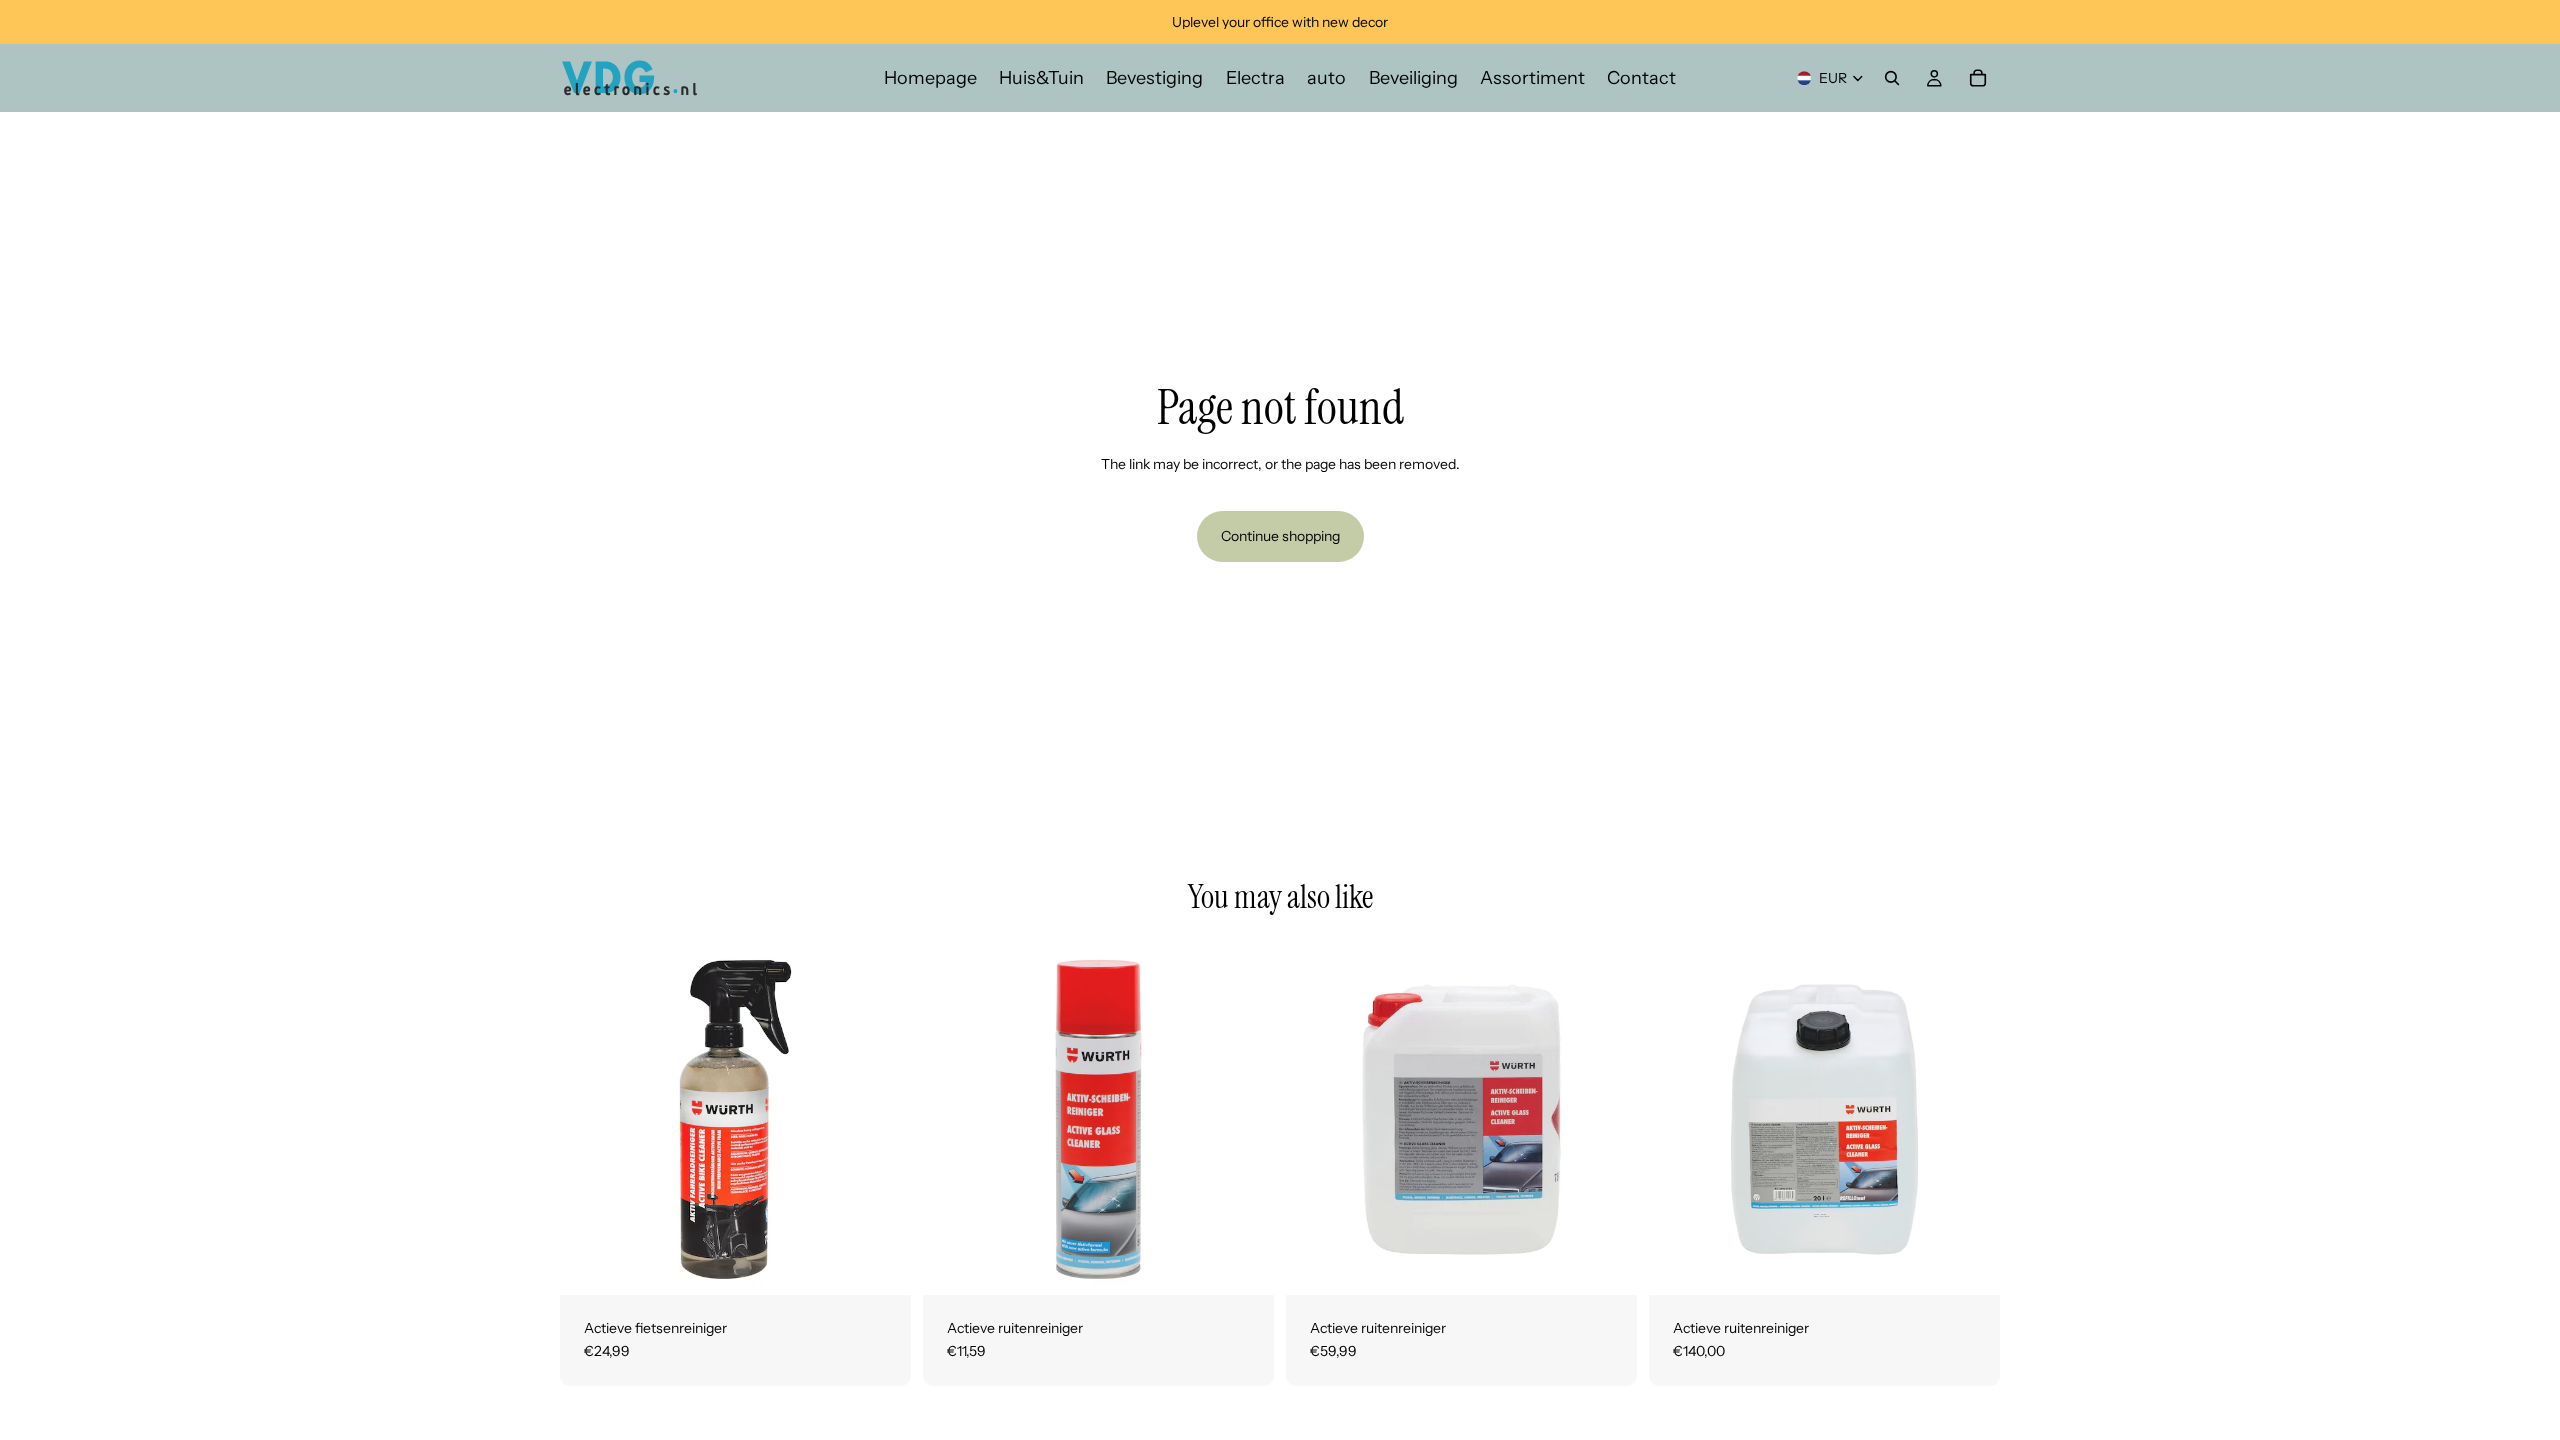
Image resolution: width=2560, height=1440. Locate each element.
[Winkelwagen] (1978, 78)
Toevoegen (897, 1263)
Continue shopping (1280, 536)
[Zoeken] (1892, 78)
